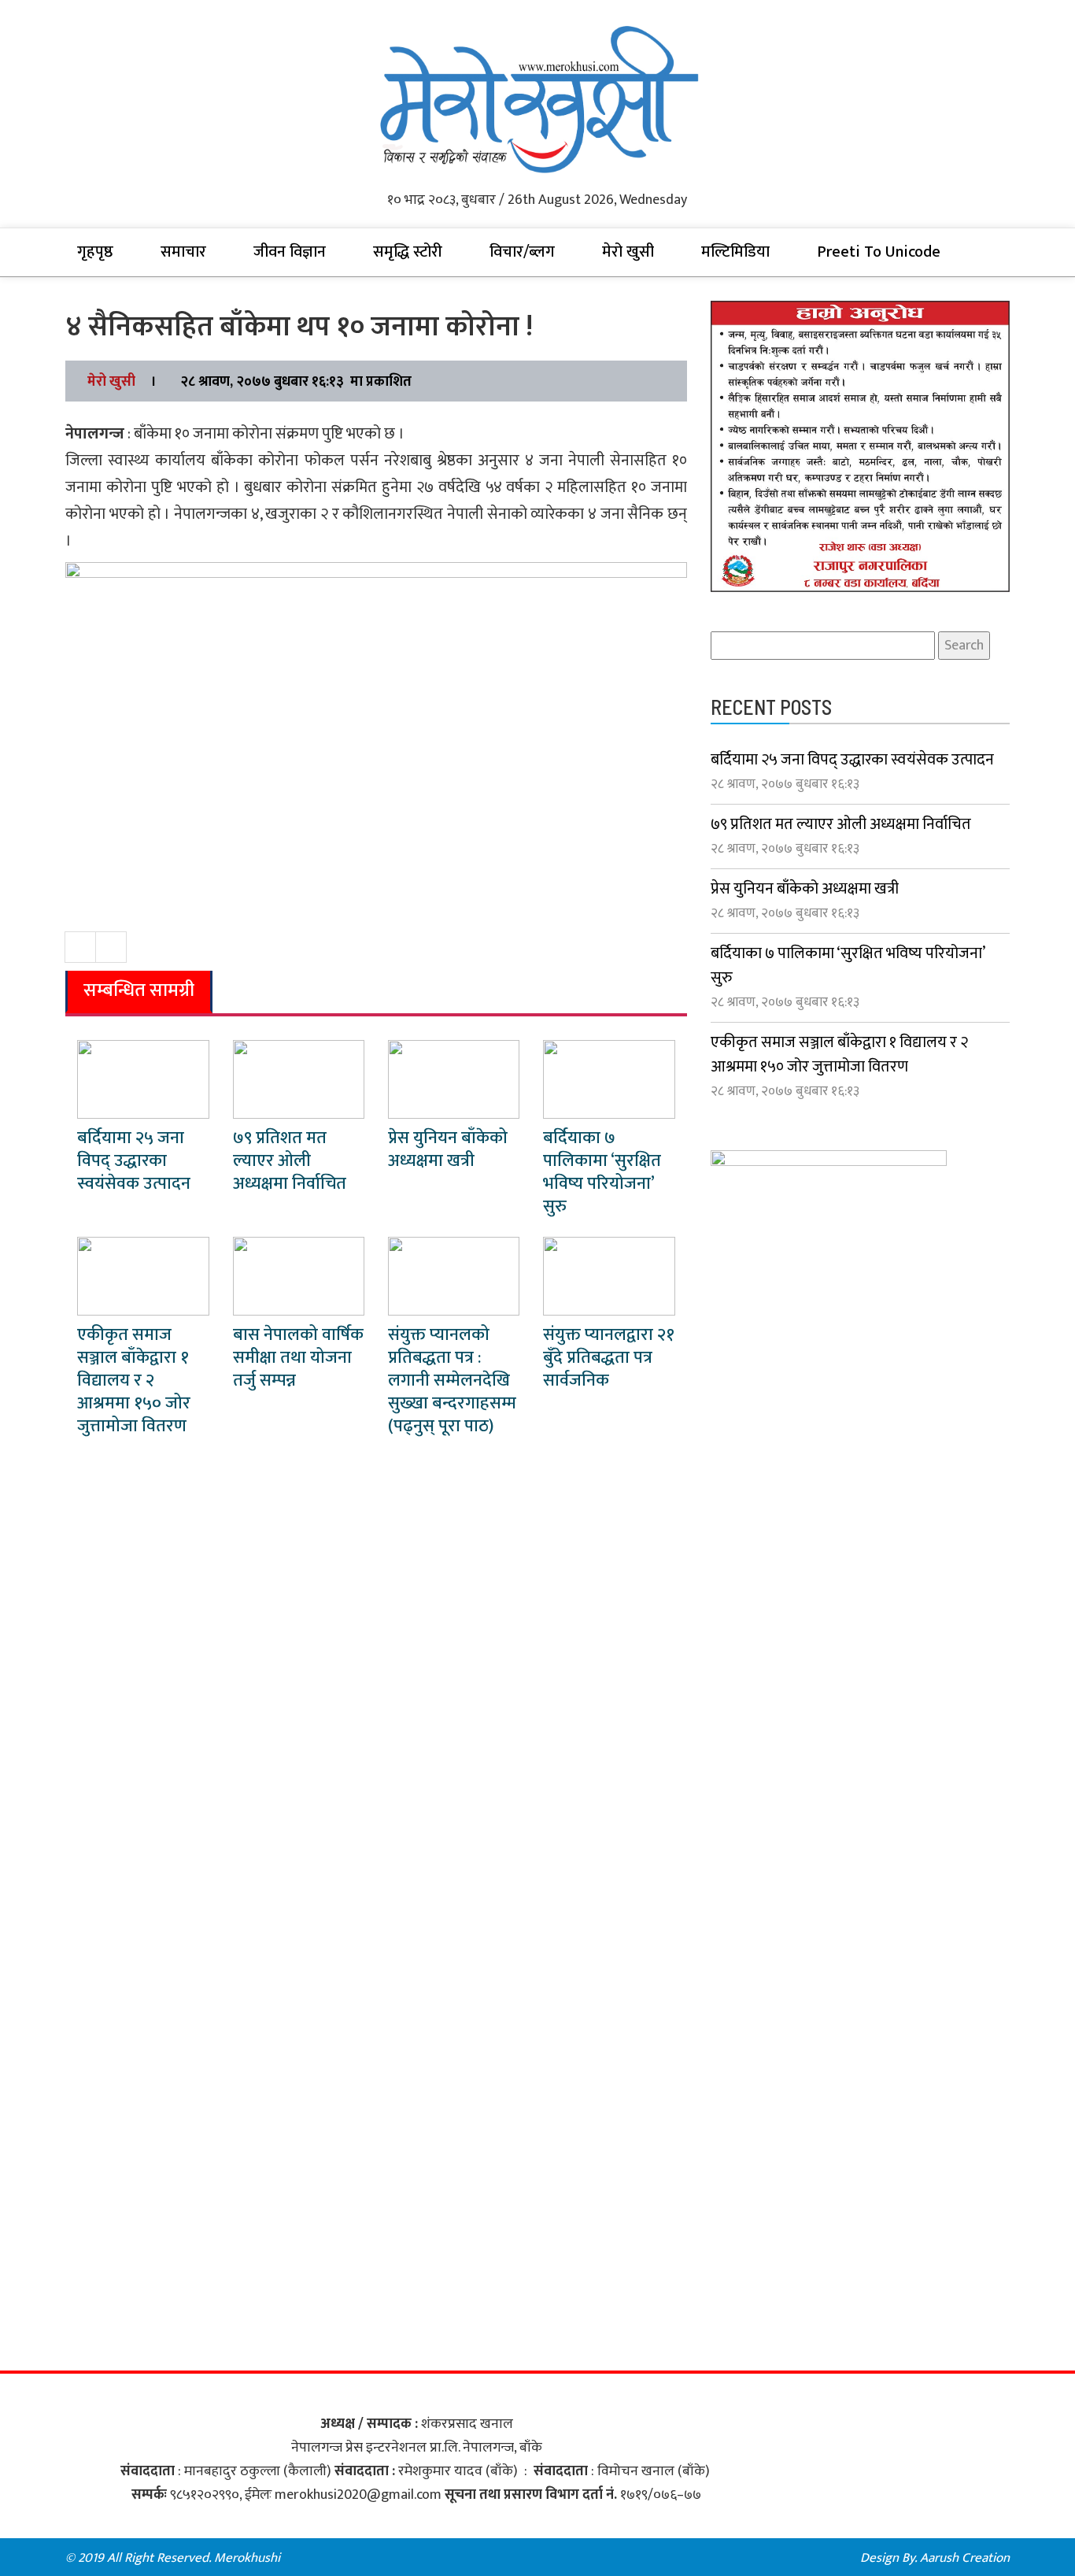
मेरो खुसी (628, 252)
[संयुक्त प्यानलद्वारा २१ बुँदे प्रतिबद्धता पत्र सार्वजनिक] (609, 1275)
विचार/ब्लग (522, 252)
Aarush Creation (965, 2558)
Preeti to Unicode (879, 252)
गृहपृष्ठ (95, 252)
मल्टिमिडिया (735, 252)
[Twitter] (537, 2558)
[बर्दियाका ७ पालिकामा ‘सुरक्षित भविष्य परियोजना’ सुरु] (609, 1079)
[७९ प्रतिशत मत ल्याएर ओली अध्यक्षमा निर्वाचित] (299, 1079)
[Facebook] (506, 2558)
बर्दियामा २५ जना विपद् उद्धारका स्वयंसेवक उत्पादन (134, 1161)
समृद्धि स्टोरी (408, 252)
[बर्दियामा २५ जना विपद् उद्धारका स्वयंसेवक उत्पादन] (143, 1079)
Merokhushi (247, 2558)
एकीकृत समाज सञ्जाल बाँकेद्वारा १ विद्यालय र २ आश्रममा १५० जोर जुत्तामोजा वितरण (134, 1381)
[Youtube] (569, 2558)
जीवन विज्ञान (290, 252)
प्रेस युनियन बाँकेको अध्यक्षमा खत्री (448, 1149)
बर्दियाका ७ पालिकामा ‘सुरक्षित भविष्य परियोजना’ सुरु (602, 1172)
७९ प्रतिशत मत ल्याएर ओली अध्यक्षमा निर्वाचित (290, 1161)
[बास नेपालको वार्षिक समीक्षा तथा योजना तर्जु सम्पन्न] (299, 1275)
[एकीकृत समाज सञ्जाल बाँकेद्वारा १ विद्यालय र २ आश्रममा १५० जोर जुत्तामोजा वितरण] (143, 1275)
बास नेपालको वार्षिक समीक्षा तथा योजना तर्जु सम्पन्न (298, 1358)
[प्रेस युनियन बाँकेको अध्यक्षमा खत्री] (454, 1079)
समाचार (183, 252)
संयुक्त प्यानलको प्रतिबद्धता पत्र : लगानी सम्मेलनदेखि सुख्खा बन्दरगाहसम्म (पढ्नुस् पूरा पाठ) (452, 1381)
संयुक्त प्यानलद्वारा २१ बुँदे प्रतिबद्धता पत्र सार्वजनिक (609, 1358)
